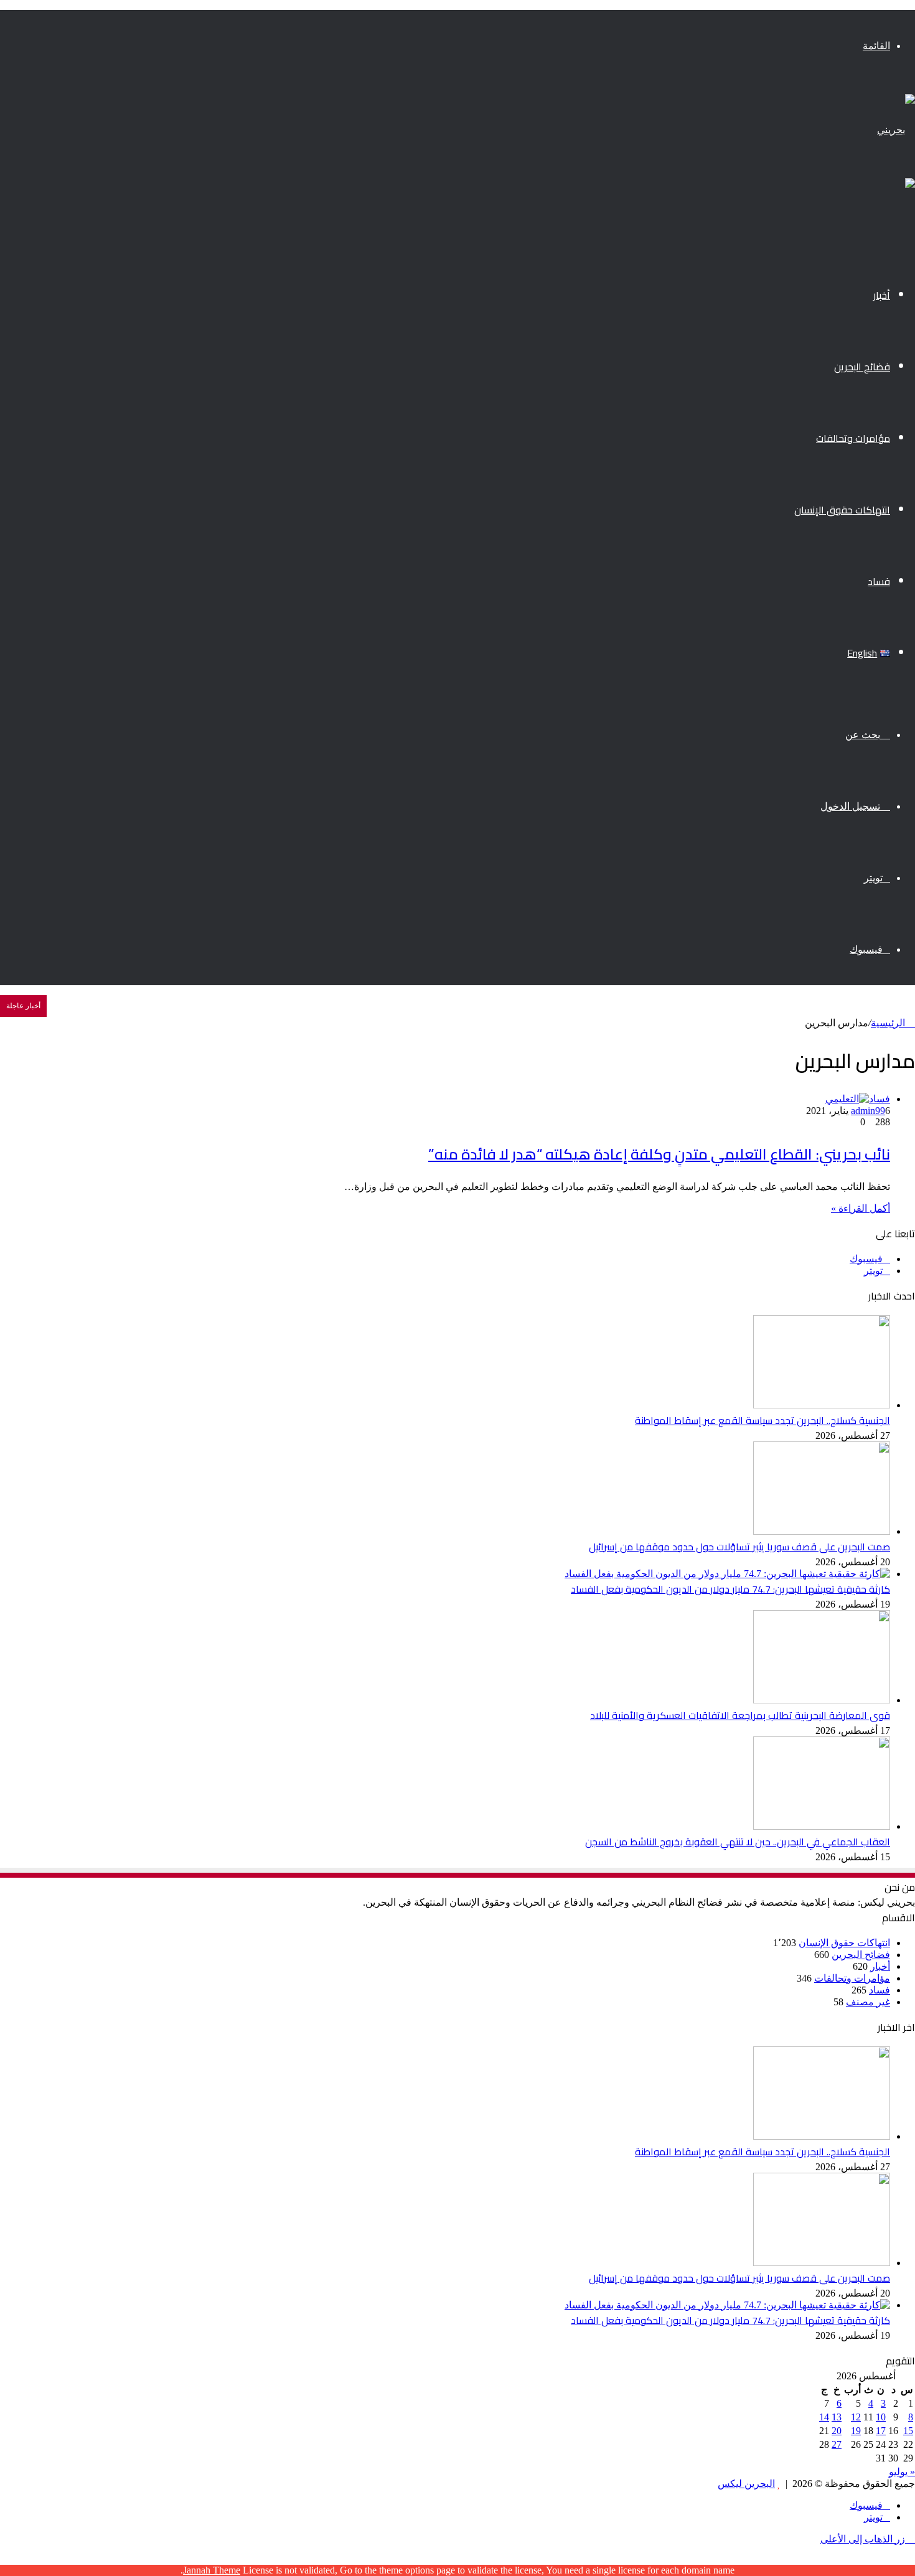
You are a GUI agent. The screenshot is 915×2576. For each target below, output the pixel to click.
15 (908, 2431)
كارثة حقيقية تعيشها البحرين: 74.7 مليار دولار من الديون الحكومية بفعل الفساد (730, 1589)
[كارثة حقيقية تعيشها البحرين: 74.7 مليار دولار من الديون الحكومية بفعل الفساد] (727, 1574)
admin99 (868, 1111)
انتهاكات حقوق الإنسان (842, 510)
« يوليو (902, 2472)
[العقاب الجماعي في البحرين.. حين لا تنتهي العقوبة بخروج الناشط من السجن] (822, 1826)
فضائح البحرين (862, 367)
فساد (879, 581)
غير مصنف (868, 2002)
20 (837, 2431)
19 (856, 2431)
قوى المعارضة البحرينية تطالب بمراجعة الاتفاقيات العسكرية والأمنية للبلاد (740, 1715)
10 (881, 2417)
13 (837, 2417)
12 (856, 2417)
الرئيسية (889, 1023)
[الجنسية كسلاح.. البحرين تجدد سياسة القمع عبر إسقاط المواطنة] (822, 1405)
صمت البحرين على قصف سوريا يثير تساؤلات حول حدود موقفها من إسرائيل (739, 1547)
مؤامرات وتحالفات (853, 438)
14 (824, 2417)
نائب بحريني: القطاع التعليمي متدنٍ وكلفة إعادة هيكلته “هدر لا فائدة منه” (659, 1154)
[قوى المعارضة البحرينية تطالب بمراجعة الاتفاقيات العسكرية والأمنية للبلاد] (822, 1700)
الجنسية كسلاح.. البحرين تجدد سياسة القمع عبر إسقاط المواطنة (762, 1420)
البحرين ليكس (746, 2484)
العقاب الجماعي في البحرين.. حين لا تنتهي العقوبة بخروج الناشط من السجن (738, 1842)
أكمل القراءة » (861, 1208)
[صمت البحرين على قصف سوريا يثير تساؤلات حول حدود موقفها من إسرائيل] (822, 1531)
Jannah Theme (212, 2570)
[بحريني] (896, 130)
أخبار (882, 295)
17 (881, 2431)
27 (837, 2444)
